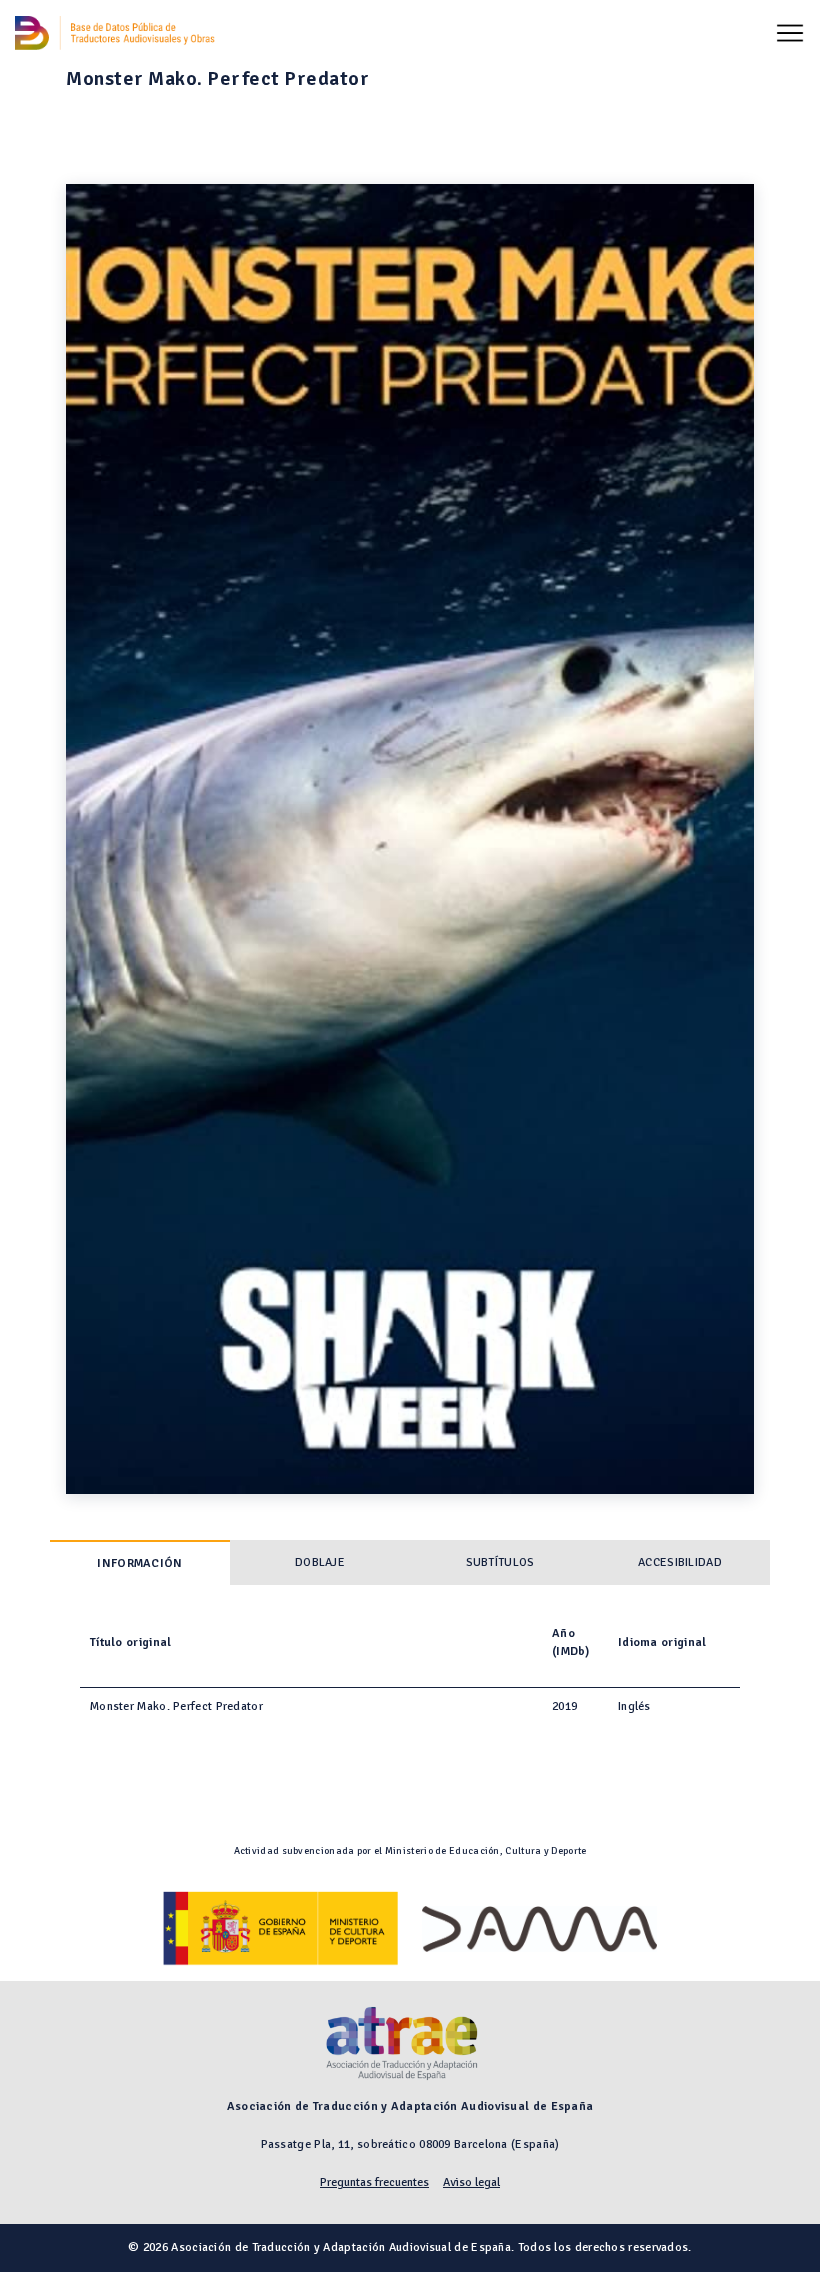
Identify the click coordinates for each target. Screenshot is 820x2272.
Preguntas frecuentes (374, 2182)
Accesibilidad (680, 1562)
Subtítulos (500, 1562)
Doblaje (320, 1562)
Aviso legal (471, 2182)
